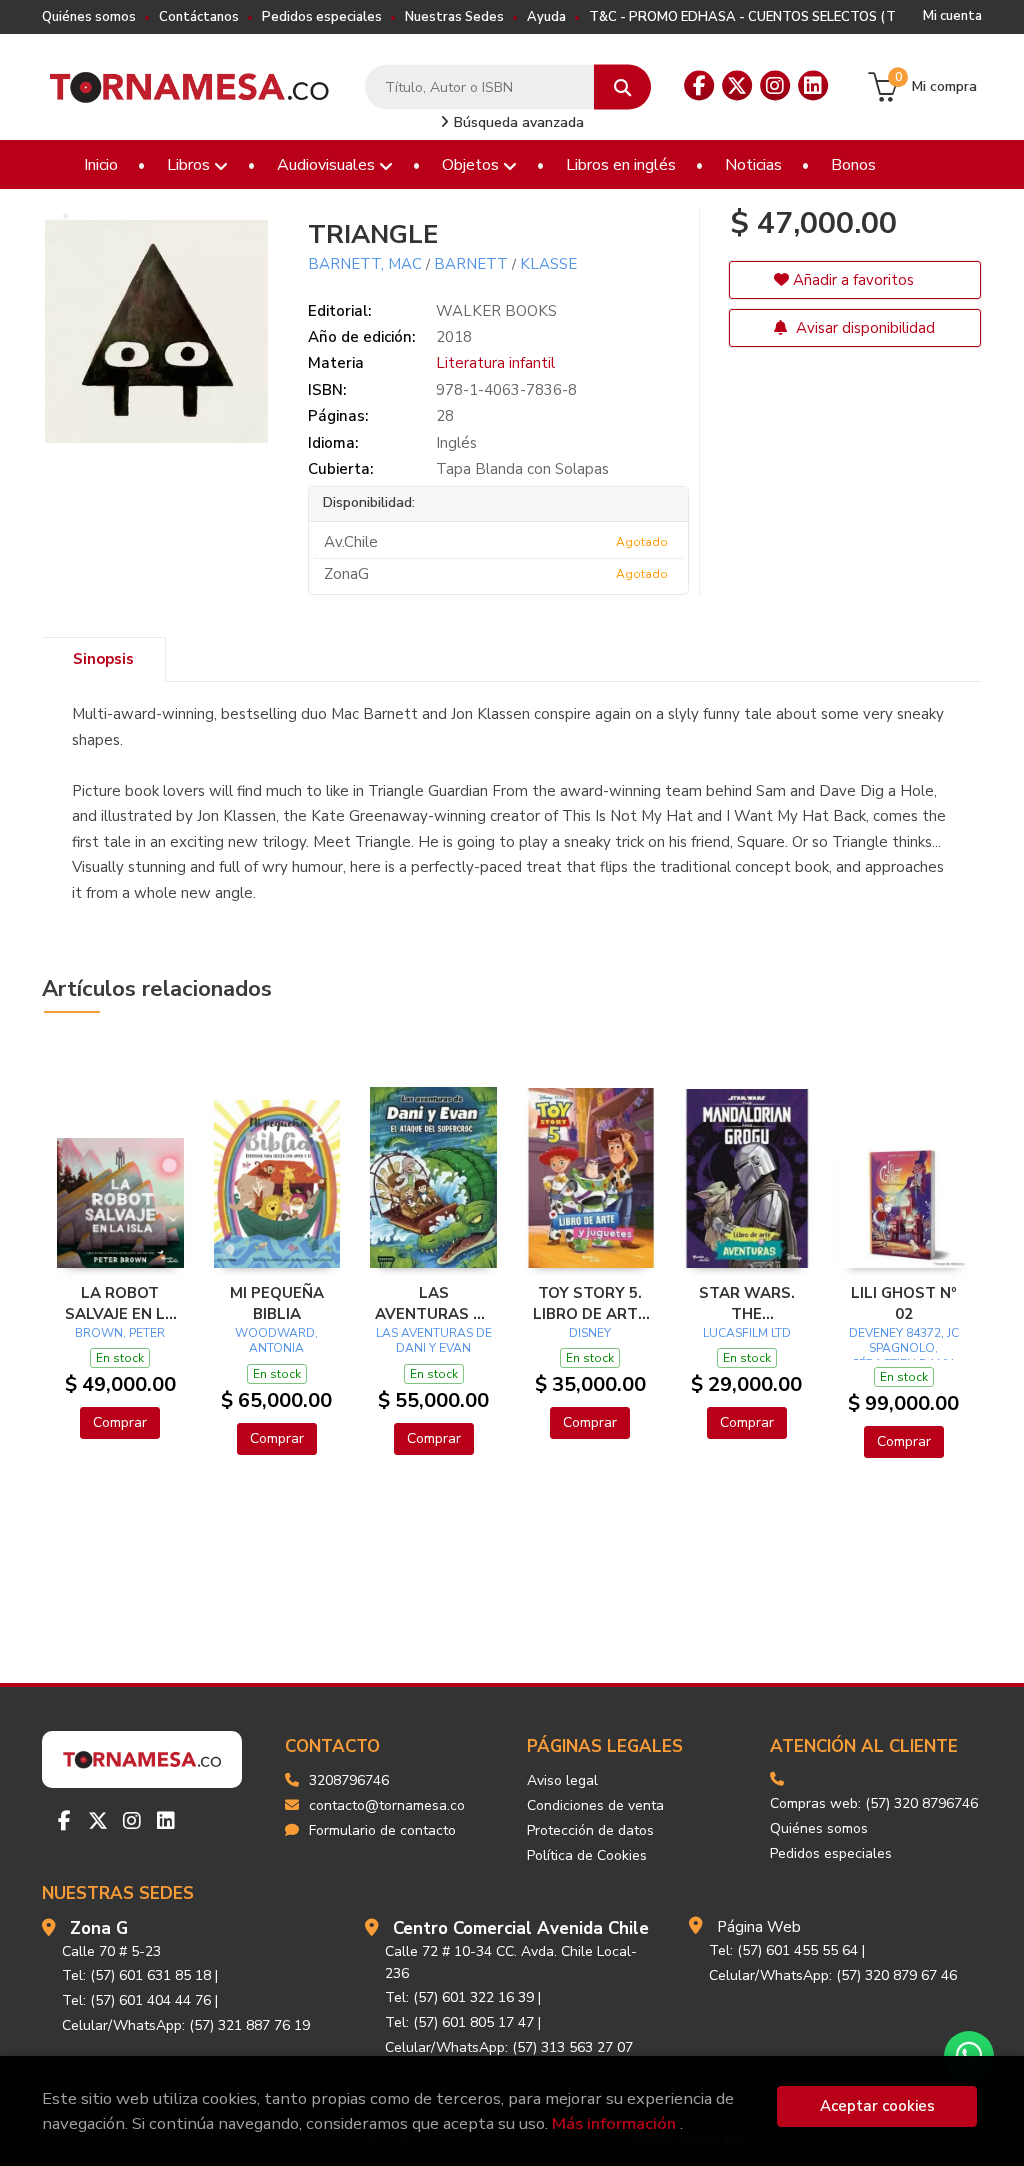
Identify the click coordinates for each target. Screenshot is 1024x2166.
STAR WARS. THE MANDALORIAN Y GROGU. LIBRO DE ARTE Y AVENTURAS (747, 1303)
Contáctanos (199, 17)
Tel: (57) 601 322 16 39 (459, 1997)
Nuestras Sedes (454, 17)
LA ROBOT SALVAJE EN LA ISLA (120, 1303)
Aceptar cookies (877, 2106)
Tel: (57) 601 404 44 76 (136, 2000)
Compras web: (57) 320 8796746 (874, 1803)
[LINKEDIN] (813, 86)
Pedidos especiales (322, 17)
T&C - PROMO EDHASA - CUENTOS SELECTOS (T (742, 17)
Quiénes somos (89, 17)
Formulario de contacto (382, 1830)
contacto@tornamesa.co (387, 1805)
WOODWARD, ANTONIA (276, 1341)
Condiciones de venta (595, 1805)
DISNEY (590, 1333)
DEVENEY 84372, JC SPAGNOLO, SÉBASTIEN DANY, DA (904, 1356)
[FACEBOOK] (699, 86)
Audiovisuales (328, 165)
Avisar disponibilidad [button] (863, 328)
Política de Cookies (587, 1855)
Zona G (99, 1928)
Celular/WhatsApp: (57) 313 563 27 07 (509, 2047)
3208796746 (349, 1780)
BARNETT (471, 264)
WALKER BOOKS (496, 311)
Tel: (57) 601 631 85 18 (136, 1975)
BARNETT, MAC (365, 264)
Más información (614, 2123)
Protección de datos (590, 1830)
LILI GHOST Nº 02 (904, 1303)
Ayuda (546, 17)
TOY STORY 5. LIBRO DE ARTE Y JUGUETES (590, 1303)
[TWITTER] (737, 86)
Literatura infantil (495, 363)
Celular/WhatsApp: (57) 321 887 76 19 (186, 2025)
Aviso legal (562, 1780)
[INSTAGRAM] (775, 86)
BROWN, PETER (120, 1333)
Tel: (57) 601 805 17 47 (459, 2022)
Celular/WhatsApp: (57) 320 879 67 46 (833, 1975)
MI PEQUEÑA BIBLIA (277, 1303)
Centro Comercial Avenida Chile (521, 1928)
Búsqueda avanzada (517, 122)
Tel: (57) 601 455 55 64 (783, 1950)
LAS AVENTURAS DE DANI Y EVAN (434, 1341)
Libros (190, 165)
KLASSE (548, 264)
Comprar (120, 1422)
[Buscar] (622, 87)
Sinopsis (103, 659)
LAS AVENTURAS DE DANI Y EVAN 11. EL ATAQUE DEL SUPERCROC (434, 1303)
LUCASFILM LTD (747, 1333)
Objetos (472, 165)
